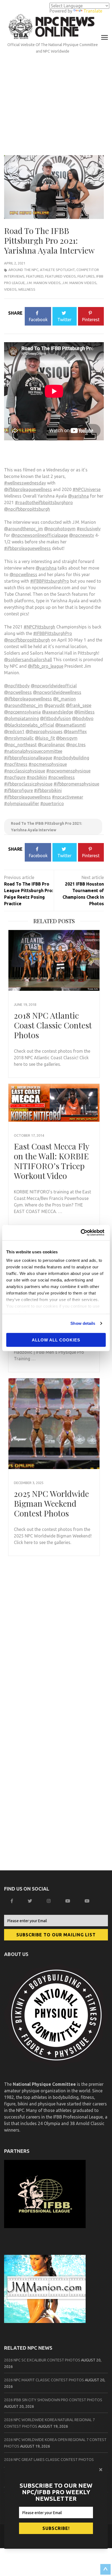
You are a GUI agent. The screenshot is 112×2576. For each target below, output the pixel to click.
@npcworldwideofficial (54, 686)
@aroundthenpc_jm (24, 529)
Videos (10, 289)
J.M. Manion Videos (43, 283)
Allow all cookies (56, 1340)
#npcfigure (15, 777)
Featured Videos (60, 276)
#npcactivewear (68, 797)
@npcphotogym (60, 529)
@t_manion (64, 699)
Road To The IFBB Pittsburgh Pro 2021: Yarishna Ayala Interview (46, 827)
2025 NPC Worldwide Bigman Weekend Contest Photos (51, 1503)
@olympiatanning (21, 718)
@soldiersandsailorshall (28, 660)
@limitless (84, 712)
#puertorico (52, 804)
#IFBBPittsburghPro (50, 581)
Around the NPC (23, 270)
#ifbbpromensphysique (76, 784)
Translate (93, 11)
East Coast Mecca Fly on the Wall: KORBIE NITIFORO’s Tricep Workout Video (52, 1161)
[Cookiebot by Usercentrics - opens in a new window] (82, 1233)
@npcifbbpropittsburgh (27, 509)
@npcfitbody (17, 686)
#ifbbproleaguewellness (27, 548)
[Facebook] (13, 1901)
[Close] (101, 2470)
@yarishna (78, 496)
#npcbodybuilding (71, 758)
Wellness (27, 289)
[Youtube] (88, 1901)
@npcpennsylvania (22, 712)
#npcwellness (61, 777)
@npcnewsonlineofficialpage (40, 535)
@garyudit (54, 705)
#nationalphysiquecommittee (33, 751)
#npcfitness (16, 764)
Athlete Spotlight (57, 270)
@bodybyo (83, 718)
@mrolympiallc (19, 738)
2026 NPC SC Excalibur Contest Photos (42, 2360)
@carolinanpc (51, 745)
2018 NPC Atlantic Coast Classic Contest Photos (53, 1025)
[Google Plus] (68, 1901)
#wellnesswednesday (25, 483)
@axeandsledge (57, 712)
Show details (83, 1323)
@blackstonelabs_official (29, 725)
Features (86, 276)
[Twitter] (31, 1901)
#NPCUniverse (87, 489)
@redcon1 (14, 732)
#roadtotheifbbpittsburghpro (44, 502)
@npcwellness (23, 574)
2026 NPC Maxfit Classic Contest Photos (44, 2380)
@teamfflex (75, 732)
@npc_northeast (20, 745)
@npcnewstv (82, 535)
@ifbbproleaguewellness (28, 489)
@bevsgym (67, 738)
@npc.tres (76, 745)
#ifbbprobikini (48, 790)
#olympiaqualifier (22, 804)
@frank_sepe (79, 705)
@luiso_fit (45, 738)
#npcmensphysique (48, 764)
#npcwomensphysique (68, 771)
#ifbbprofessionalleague (28, 758)
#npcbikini (37, 777)
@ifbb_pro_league (46, 666)
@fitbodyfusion (55, 718)
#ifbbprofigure (18, 790)
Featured (35, 276)
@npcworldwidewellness (57, 692)
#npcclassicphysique (25, 771)
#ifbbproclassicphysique (28, 784)
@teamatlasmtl (70, 725)
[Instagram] (49, 1901)
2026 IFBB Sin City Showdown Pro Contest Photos (53, 2400)
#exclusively (89, 529)
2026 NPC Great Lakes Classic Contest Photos (49, 2460)
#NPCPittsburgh (39, 627)
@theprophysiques (44, 732)
